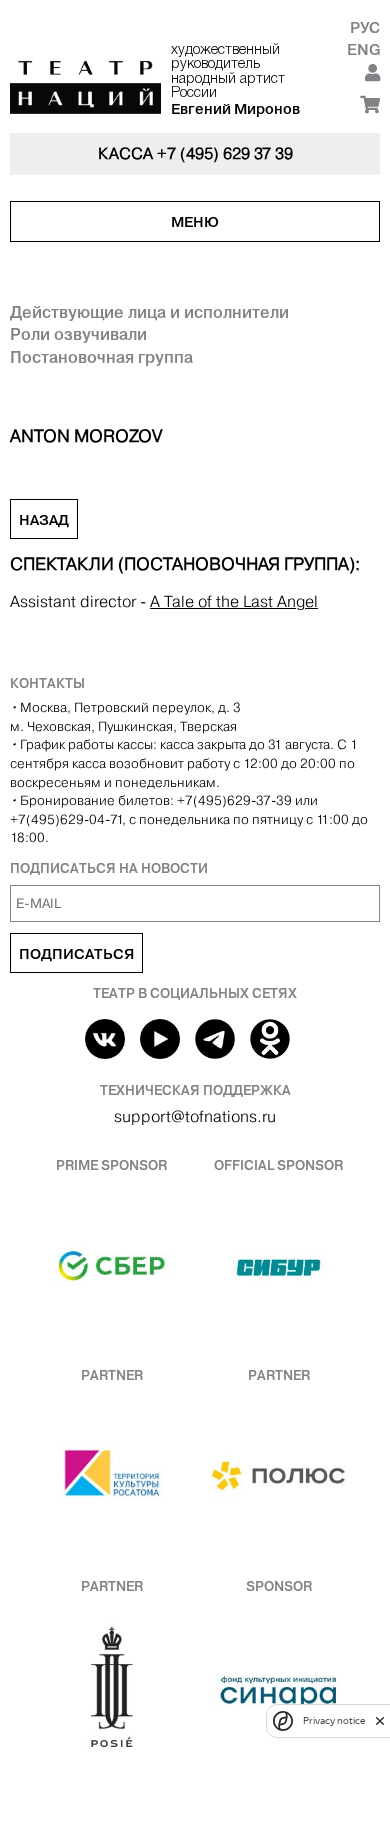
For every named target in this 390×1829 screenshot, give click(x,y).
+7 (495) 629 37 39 (225, 153)
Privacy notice (334, 1720)
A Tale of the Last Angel (234, 601)
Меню (195, 222)
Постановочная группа (101, 357)
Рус (365, 27)
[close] (380, 1720)
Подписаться (76, 954)
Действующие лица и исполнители (149, 312)
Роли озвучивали (78, 334)
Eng (363, 49)
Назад (44, 520)
